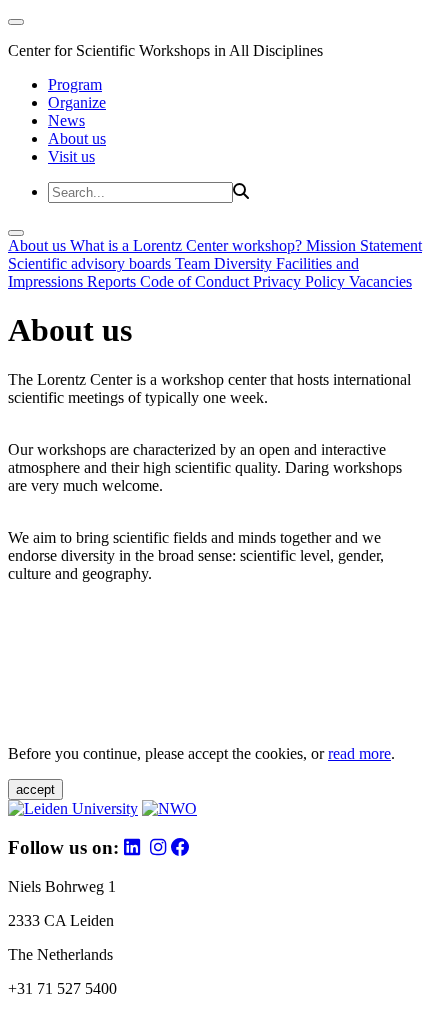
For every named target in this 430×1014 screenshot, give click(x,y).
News (66, 120)
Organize (77, 102)
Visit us (71, 156)
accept (35, 789)
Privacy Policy (301, 281)
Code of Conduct (196, 281)
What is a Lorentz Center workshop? (188, 245)
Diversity (245, 263)
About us (77, 138)
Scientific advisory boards (91, 263)
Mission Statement (364, 245)
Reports (113, 281)
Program (75, 84)
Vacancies (380, 281)
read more (359, 753)
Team (194, 263)
